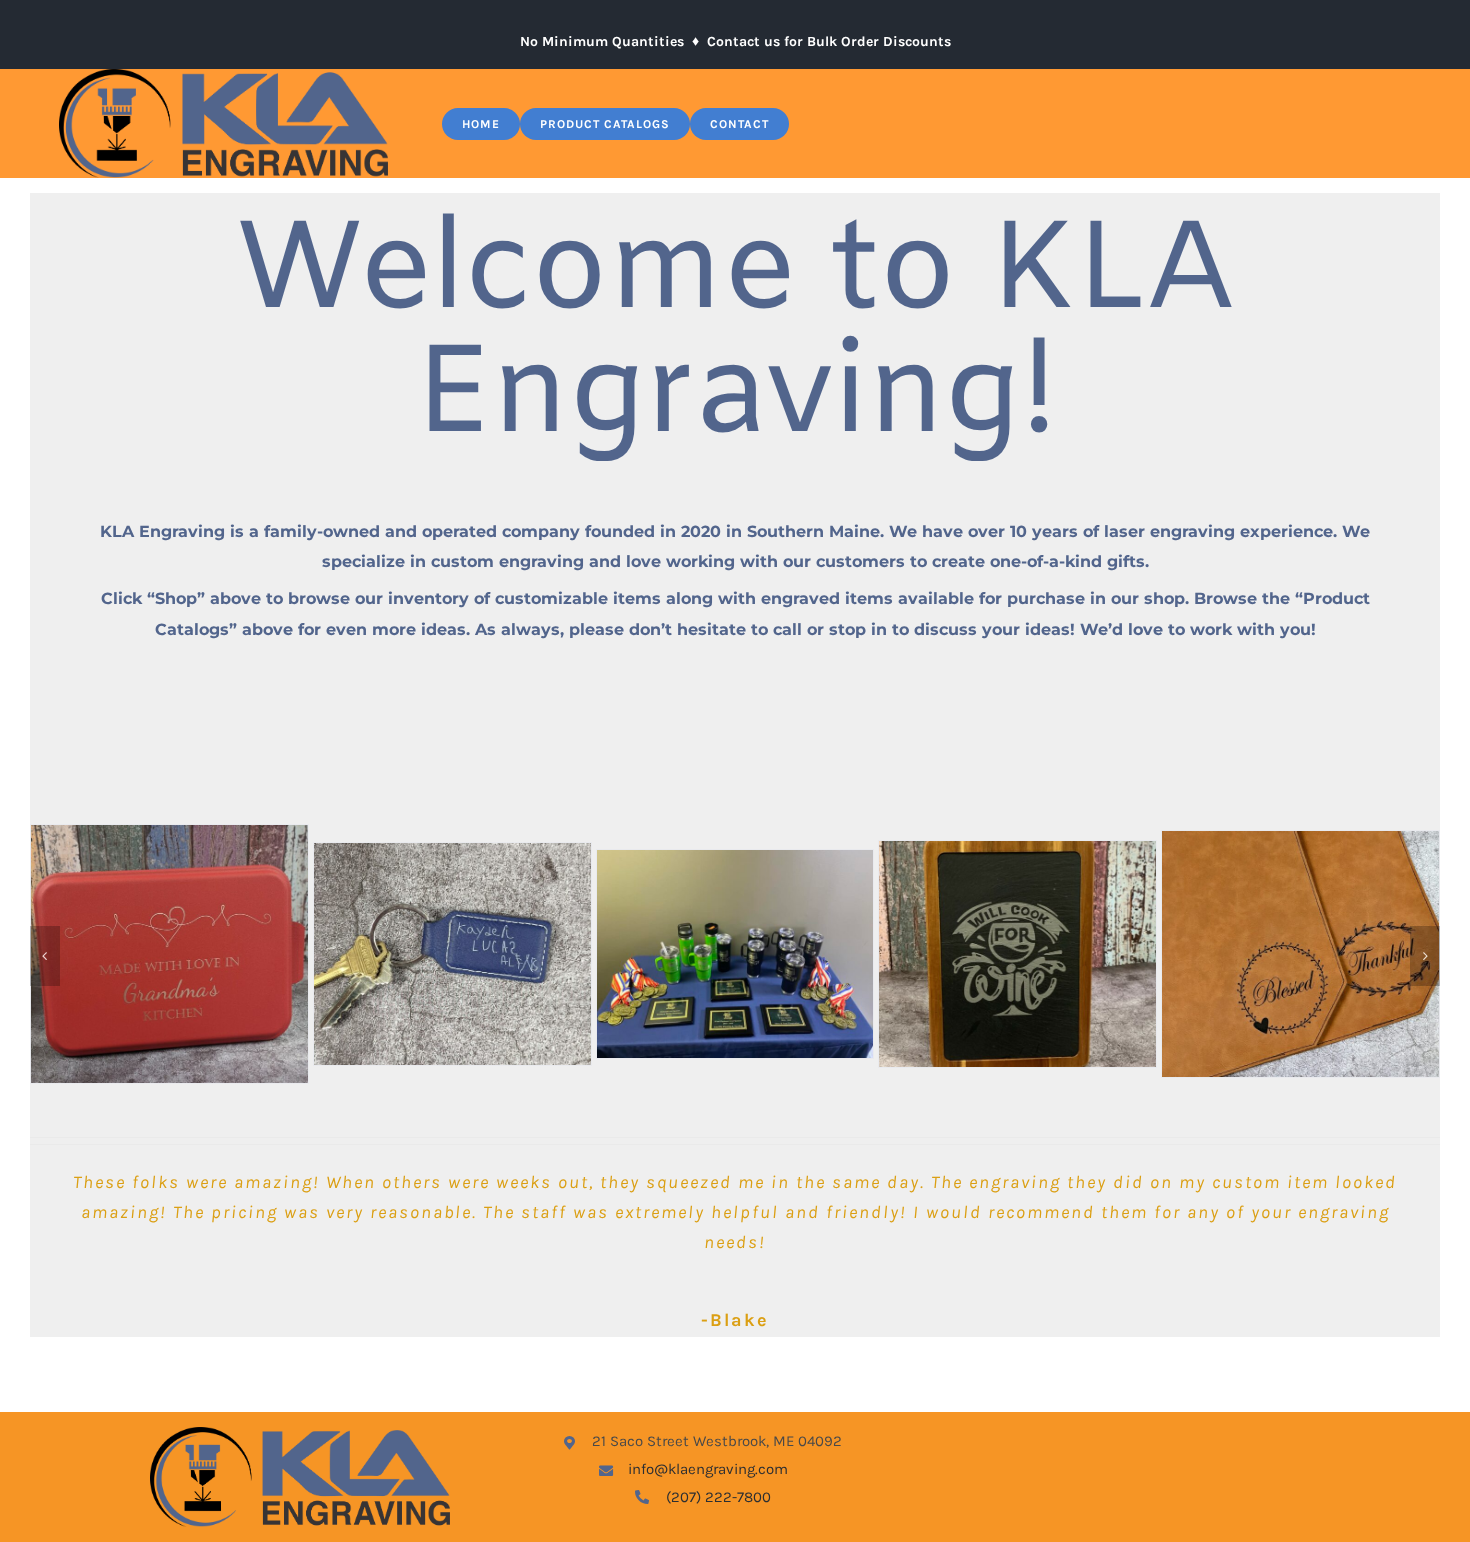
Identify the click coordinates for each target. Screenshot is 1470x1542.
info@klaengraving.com (708, 1469)
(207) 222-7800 (718, 1497)
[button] (45, 956)
